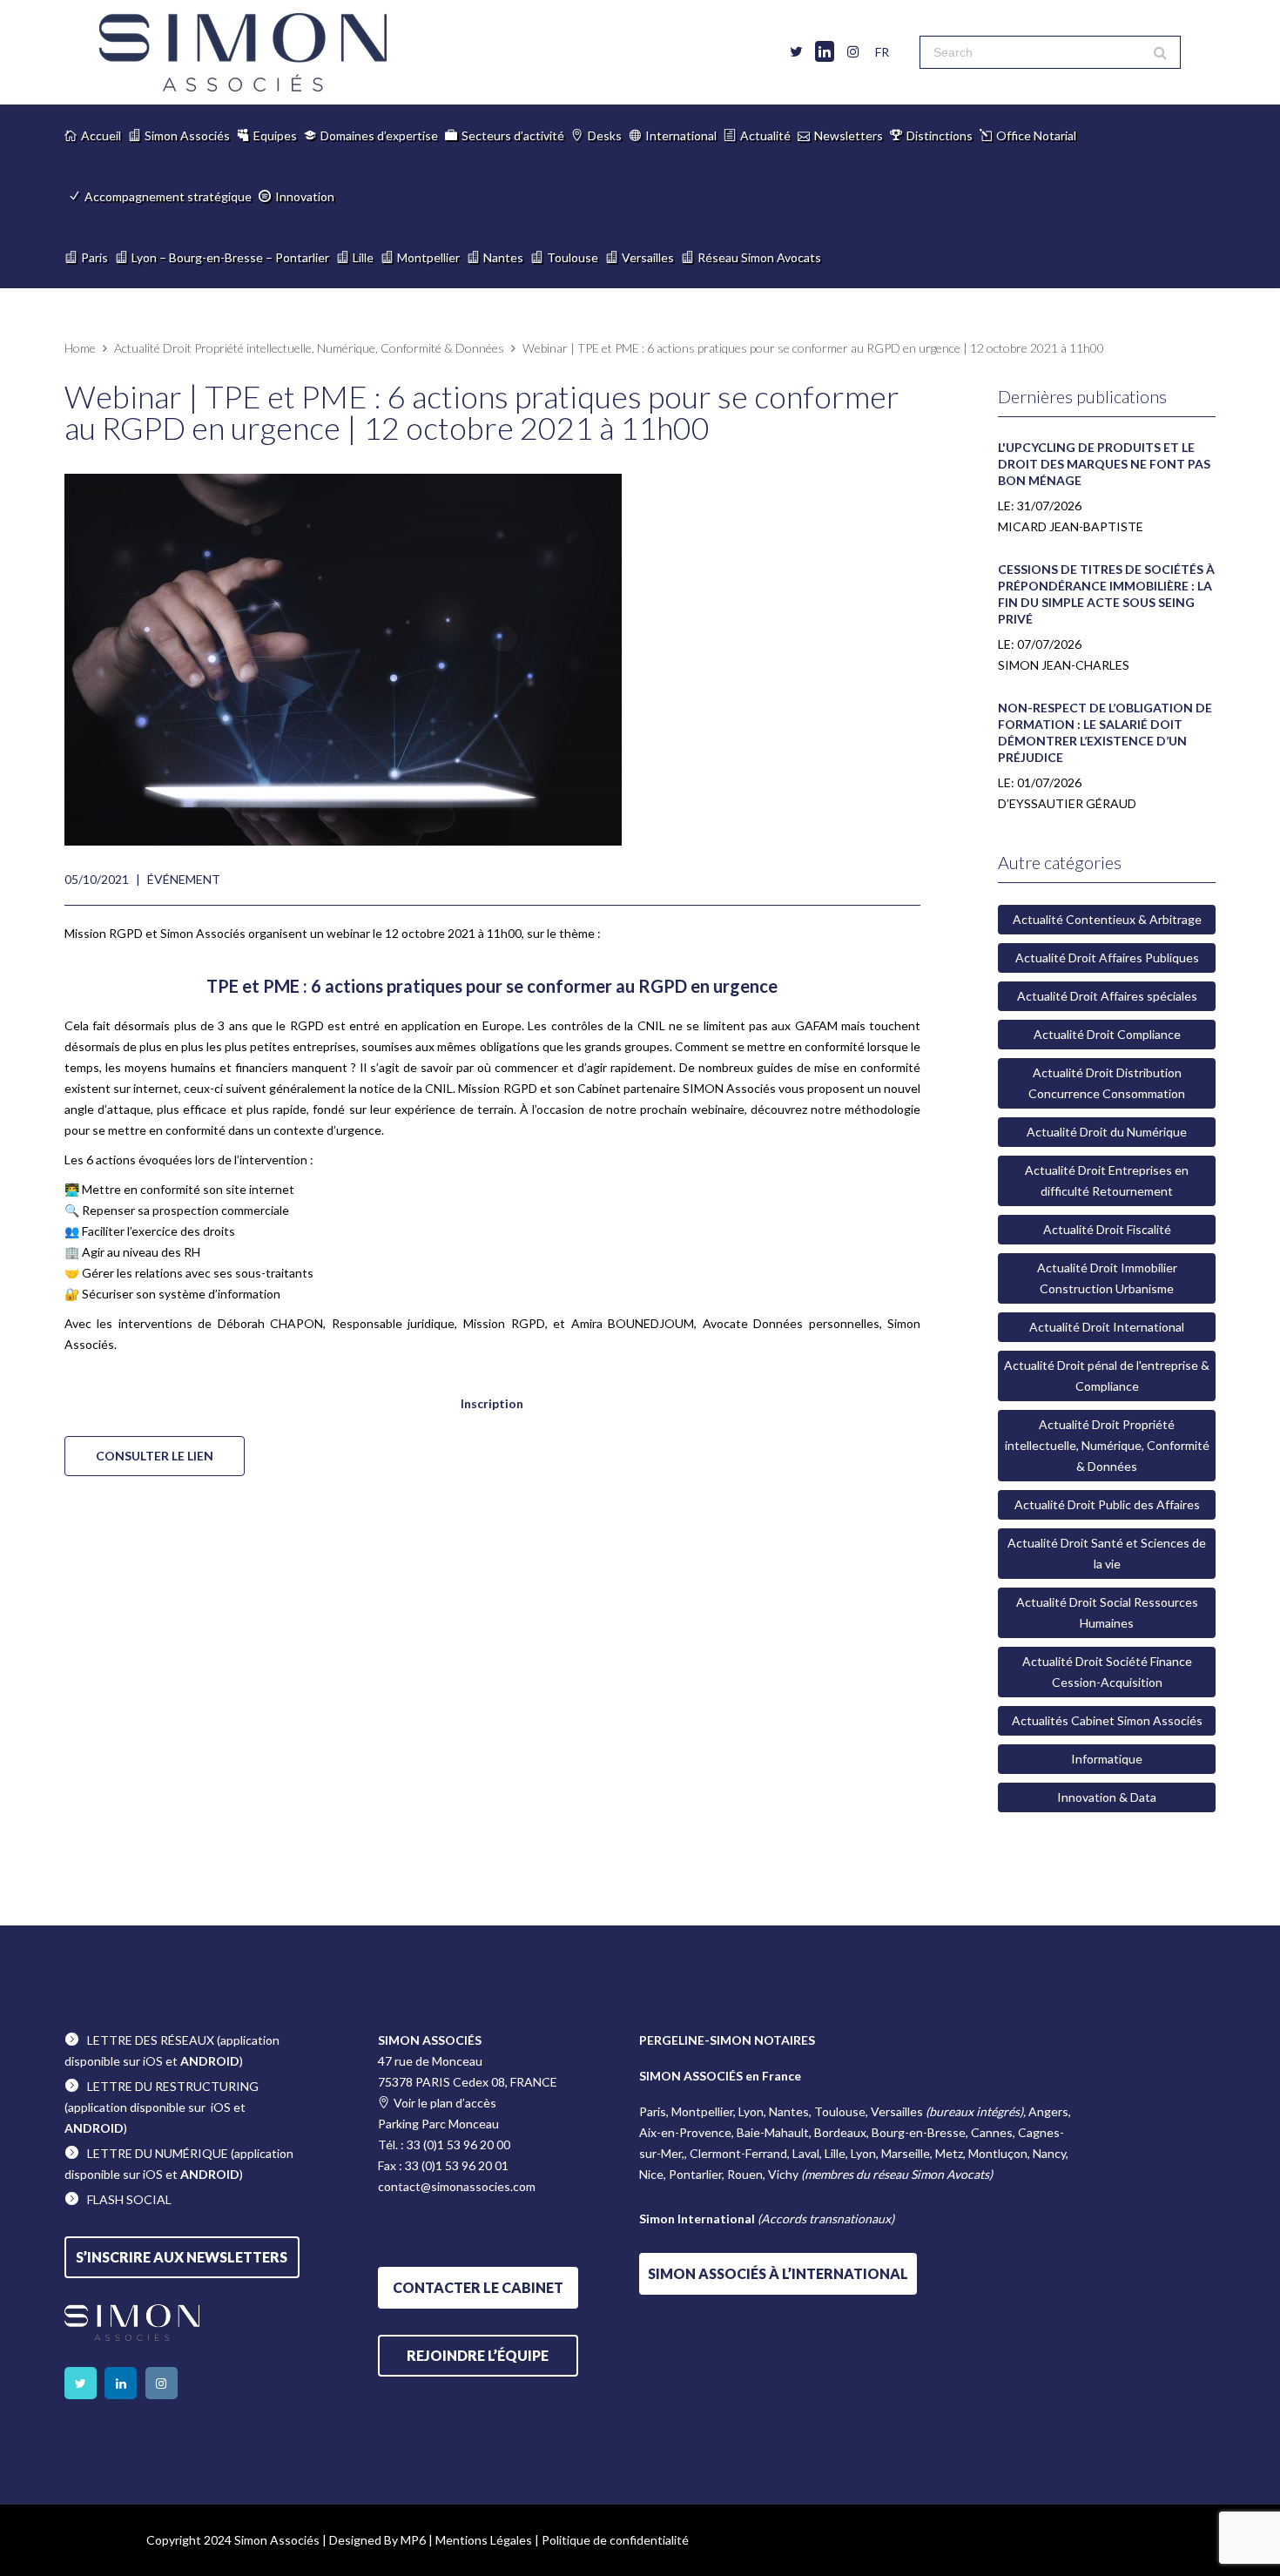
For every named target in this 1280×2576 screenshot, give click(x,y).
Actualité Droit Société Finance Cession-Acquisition (1107, 1672)
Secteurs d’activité (513, 135)
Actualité (765, 135)
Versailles (648, 257)
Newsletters (849, 135)
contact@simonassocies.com (457, 2186)
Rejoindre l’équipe (478, 2355)
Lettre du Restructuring (173, 2086)
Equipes (275, 135)
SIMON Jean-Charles (1064, 665)
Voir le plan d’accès (445, 2103)
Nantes (503, 257)
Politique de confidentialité (615, 2540)
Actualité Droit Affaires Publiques (1107, 958)
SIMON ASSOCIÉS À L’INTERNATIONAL (778, 2273)
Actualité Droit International (1107, 1327)
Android (210, 2061)
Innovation (305, 196)
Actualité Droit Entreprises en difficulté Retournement (1107, 1180)
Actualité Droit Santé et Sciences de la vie (1107, 1553)
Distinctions (940, 135)
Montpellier (428, 257)
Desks (605, 135)
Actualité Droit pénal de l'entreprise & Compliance (1107, 1376)
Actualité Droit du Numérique (1107, 1132)
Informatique (1107, 1759)
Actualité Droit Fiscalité (1107, 1229)
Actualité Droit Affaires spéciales (1107, 996)
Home (80, 348)
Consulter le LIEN (155, 1456)
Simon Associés (187, 135)
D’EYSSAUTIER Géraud (1067, 803)
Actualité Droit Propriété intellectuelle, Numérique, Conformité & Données (309, 348)
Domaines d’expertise (379, 135)
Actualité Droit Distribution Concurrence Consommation (1107, 1083)
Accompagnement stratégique (168, 196)
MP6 (413, 2540)
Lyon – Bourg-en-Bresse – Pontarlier (230, 257)
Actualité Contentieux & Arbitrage (1107, 919)
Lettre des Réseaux (151, 2040)
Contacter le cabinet (478, 2287)
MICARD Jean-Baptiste (1071, 526)
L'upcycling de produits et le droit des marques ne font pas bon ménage (1104, 464)
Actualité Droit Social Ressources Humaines (1107, 1612)
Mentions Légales (484, 2540)
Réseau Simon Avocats (759, 257)
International (681, 135)
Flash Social (129, 2199)
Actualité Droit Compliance (1107, 1034)
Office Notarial (1036, 135)
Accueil (101, 135)
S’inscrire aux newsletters (182, 2257)
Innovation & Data (1107, 1797)
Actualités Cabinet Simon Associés (1107, 1720)
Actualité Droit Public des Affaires (1107, 1504)
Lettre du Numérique (158, 2153)
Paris (94, 257)
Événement (184, 879)
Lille (363, 257)
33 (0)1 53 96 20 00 (458, 2144)
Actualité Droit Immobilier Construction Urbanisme (1107, 1278)
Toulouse (573, 257)
